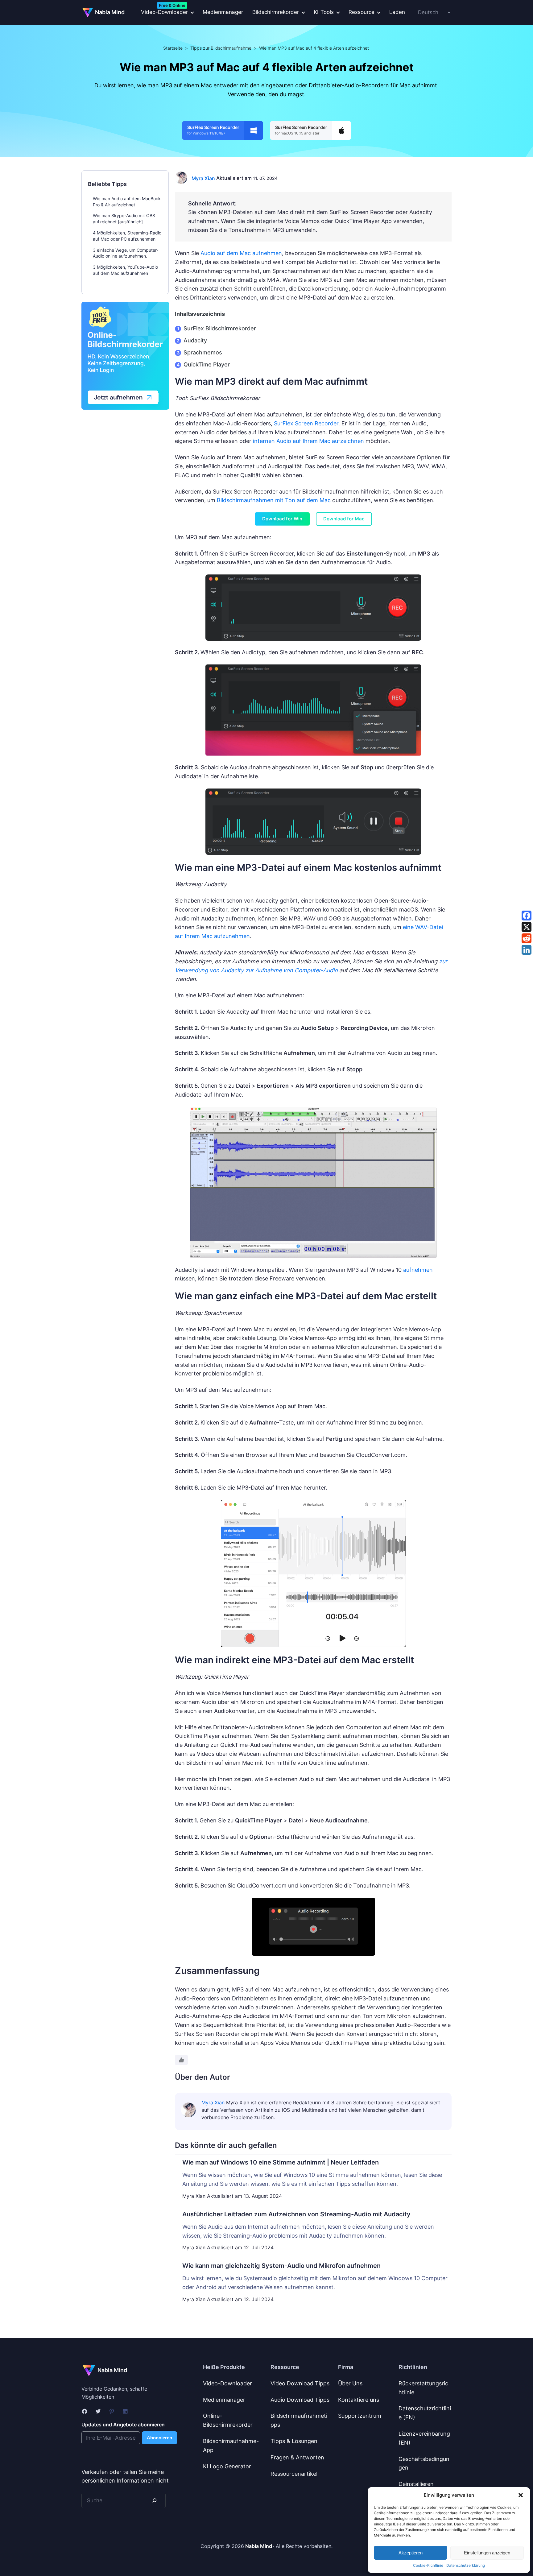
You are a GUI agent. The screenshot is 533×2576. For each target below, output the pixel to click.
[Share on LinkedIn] (527, 950)
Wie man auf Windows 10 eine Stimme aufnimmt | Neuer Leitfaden (281, 2162)
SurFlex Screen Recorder (306, 423)
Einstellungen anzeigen (487, 2553)
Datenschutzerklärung (466, 2565)
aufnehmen (418, 1270)
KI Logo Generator (227, 2466)
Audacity (195, 340)
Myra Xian (203, 178)
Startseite (173, 48)
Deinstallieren (416, 2484)
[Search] (154, 2500)
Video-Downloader (227, 2383)
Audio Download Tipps (300, 2400)
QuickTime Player (207, 364)
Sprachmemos (203, 352)
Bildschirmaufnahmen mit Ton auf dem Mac (274, 500)
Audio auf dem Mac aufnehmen (241, 253)
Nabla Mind (110, 12)
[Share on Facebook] (527, 916)
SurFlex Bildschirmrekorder (220, 328)
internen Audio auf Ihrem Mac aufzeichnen (308, 441)
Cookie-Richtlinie (428, 2565)
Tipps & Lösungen (294, 2441)
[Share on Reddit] (527, 938)
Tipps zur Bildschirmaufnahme (221, 48)
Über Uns (350, 2383)
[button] (521, 2495)
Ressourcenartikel (294, 2474)
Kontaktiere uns (359, 2400)
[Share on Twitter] (527, 927)
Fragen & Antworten (297, 2457)
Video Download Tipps (300, 2383)
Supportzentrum (360, 2416)
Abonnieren (159, 2438)
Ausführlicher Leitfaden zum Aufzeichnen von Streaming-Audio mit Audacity (296, 2214)
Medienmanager (223, 12)
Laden (397, 12)
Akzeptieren (411, 2553)
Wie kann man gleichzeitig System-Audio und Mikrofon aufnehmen (281, 2266)
